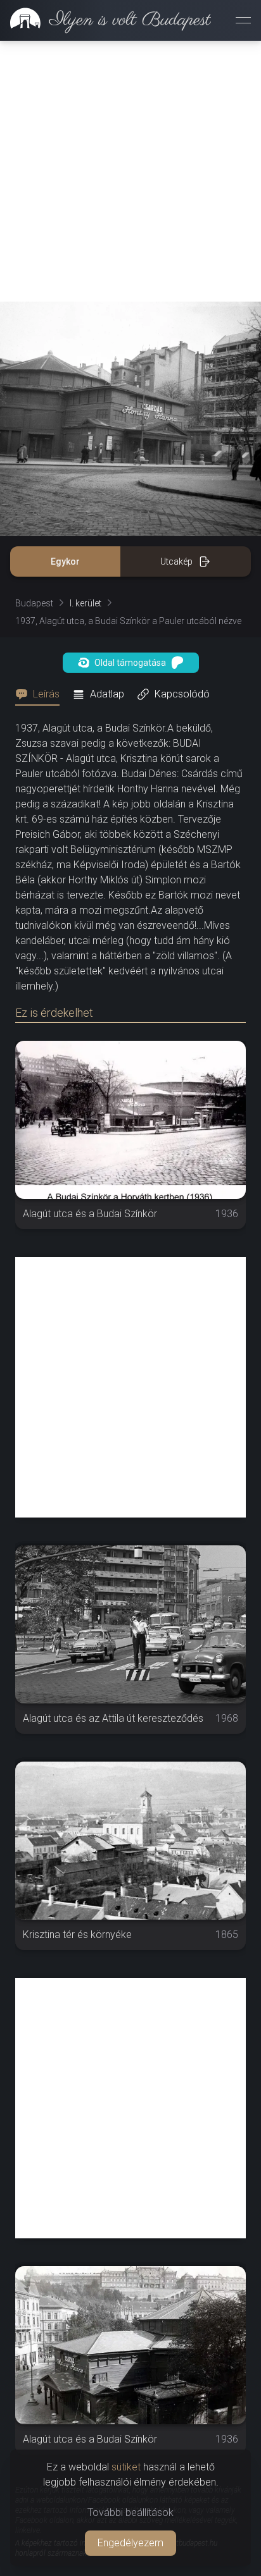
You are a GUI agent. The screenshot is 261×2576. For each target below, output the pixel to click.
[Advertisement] (130, 171)
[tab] (41, 694)
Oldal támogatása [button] (130, 663)
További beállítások (130, 2512)
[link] (105, 20)
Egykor (65, 561)
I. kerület (86, 603)
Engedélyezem (130, 2543)
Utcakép (176, 561)
